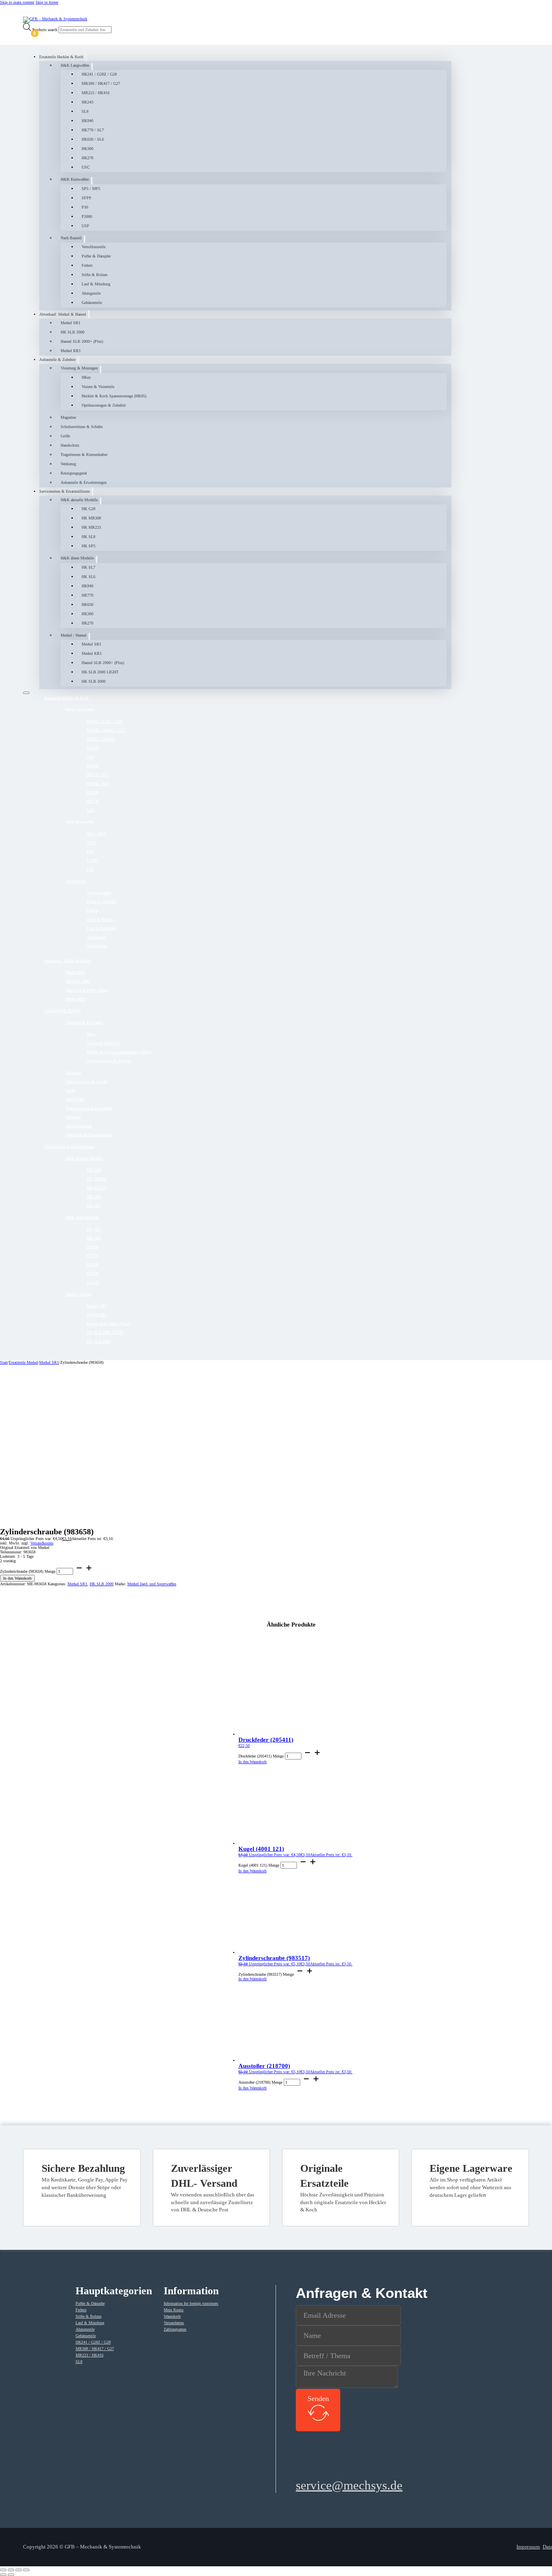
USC (86, 167)
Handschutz (70, 445)
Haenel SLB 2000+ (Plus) (82, 341)
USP (85, 226)
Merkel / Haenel (74, 635)
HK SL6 (88, 577)
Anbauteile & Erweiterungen (84, 482)
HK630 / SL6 (93, 139)
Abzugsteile (91, 293)
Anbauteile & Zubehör (57, 360)
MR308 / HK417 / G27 (101, 83)
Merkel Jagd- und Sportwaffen (152, 1584)
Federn (87, 265)
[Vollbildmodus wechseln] (11, 2570)
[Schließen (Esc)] (26, 2570)
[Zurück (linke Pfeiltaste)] (3, 2575)
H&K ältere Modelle (77, 558)
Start (4, 1362)
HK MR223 (91, 527)
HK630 (87, 604)
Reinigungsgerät (74, 473)
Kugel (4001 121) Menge (259, 1865)
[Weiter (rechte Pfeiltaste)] (11, 2575)
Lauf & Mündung (96, 284)
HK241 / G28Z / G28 (99, 74)
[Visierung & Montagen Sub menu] (101, 369)
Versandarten (174, 2323)
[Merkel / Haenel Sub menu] (89, 636)
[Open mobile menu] (26, 693)
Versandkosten (42, 1543)
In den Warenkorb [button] (253, 1762)
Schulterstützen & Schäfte (82, 427)
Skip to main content (17, 2)
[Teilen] (19, 2570)
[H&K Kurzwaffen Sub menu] (92, 180)
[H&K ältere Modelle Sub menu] (97, 559)
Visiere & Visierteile (98, 387)
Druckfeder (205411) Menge (261, 1756)
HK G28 (88, 509)
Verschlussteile (94, 247)
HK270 (87, 158)
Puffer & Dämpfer (96, 256)
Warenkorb (172, 2316)
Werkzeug (68, 464)
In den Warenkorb (17, 1578)
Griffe (65, 436)
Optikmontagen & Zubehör (104, 405)
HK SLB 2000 (73, 332)
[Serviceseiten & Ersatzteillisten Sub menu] (93, 492)
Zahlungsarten (175, 2329)
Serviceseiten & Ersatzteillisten (64, 491)
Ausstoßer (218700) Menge (260, 2082)
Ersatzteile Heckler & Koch (61, 57)
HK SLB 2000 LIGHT (100, 672)
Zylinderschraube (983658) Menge (28, 1571)
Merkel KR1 (71, 351)
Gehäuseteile (92, 303)
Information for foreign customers (191, 2303)
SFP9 (86, 198)
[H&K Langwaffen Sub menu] (92, 66)
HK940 (87, 121)
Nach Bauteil (71, 238)
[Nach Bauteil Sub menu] (84, 239)
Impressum (528, 2547)
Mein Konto (174, 2310)
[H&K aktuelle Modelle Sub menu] (101, 501)
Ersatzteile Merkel (23, 1362)
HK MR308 (91, 518)
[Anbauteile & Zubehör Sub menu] (78, 360)
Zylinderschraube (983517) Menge (266, 1974)
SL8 (85, 111)
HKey (86, 377)
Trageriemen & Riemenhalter (84, 455)
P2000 (87, 216)
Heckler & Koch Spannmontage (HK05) (114, 396)
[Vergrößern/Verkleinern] (3, 2570)
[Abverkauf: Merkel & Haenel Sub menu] (89, 314)
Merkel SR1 (71, 323)
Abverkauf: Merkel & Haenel (63, 314)
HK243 (87, 102)
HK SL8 (88, 537)
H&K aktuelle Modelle (79, 500)
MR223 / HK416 (96, 93)
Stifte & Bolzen (95, 275)
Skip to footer (47, 2)
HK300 (87, 149)
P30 (85, 207)
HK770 (87, 595)
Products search (45, 30)
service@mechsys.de (349, 2485)
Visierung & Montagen (79, 368)
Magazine (68, 417)
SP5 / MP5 (91, 189)
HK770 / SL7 (93, 130)
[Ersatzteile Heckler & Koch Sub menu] (86, 57)
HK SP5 (88, 546)
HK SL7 (88, 567)
